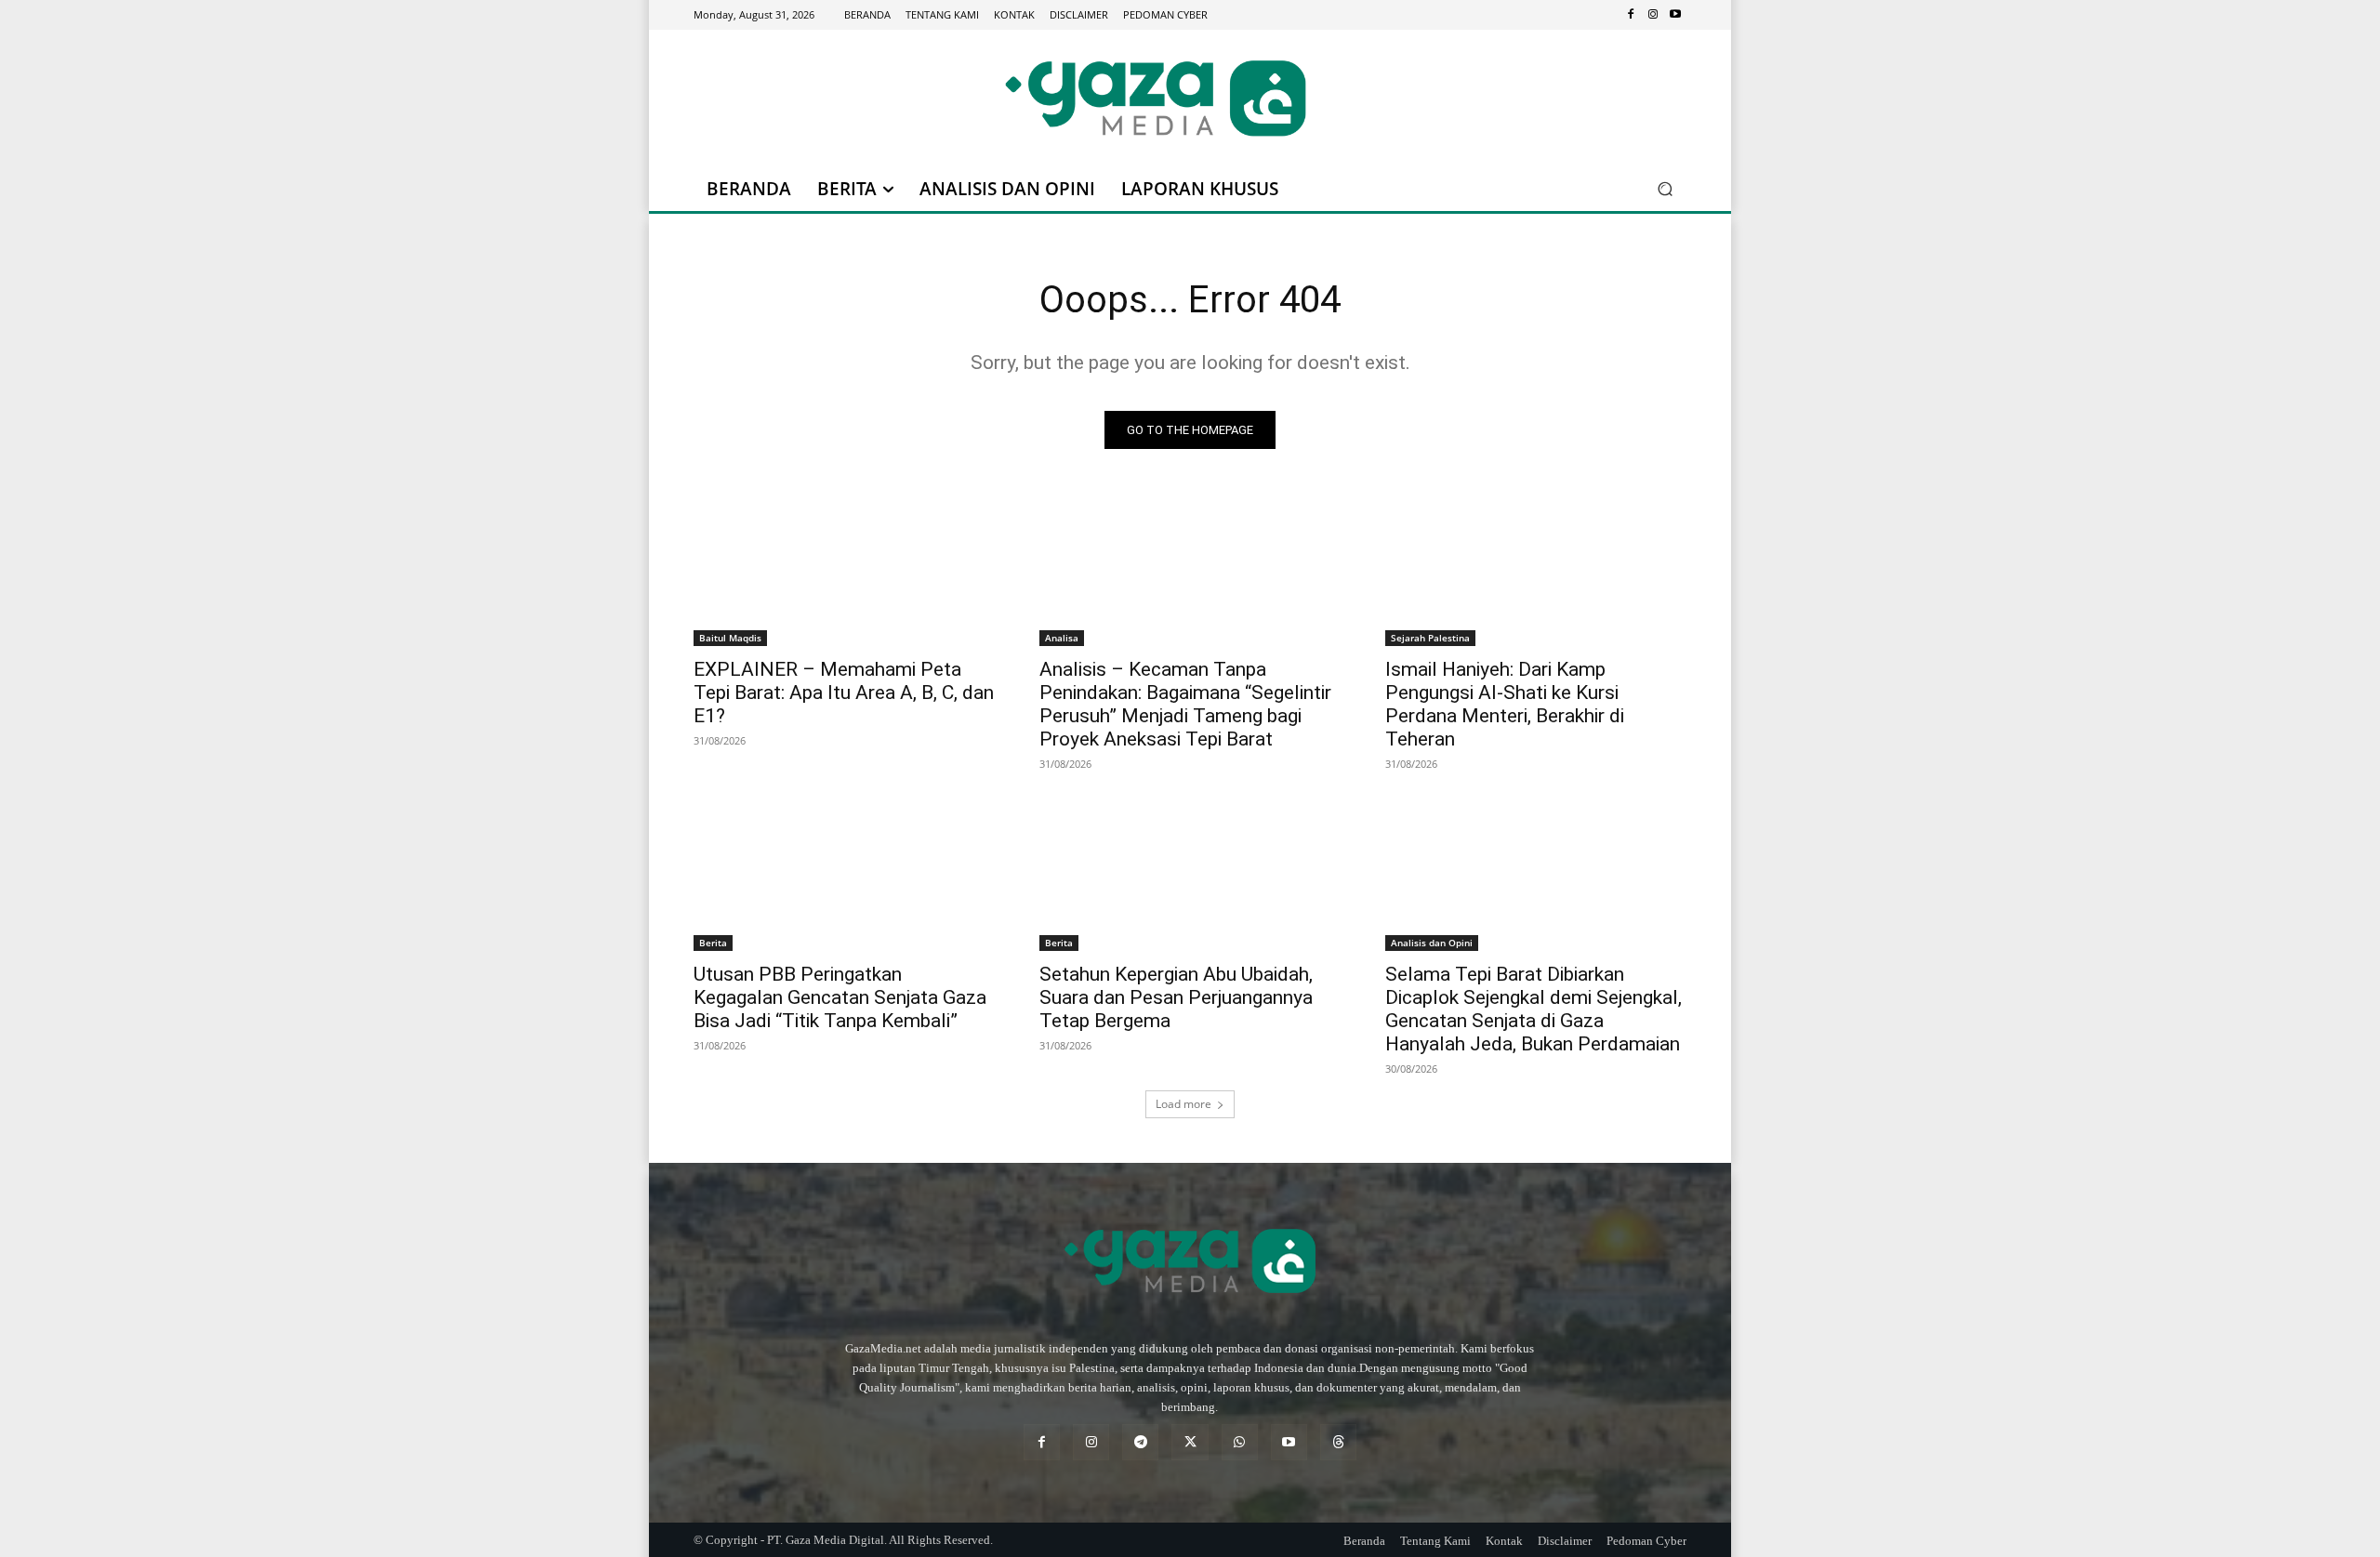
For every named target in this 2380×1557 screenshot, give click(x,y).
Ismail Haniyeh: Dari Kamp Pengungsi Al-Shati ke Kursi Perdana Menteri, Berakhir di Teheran (1505, 704)
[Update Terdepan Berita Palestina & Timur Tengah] (1156, 98)
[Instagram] (1653, 15)
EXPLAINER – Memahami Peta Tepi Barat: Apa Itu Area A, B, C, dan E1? (844, 693)
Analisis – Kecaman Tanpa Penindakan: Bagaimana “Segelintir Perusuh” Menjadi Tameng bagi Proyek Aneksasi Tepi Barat (1185, 704)
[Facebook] (1631, 15)
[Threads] (1338, 1442)
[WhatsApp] (1240, 1442)
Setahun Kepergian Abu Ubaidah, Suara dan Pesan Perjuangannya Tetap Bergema (1176, 997)
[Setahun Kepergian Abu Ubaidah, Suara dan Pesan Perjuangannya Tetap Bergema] (1190, 876)
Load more (1183, 1104)
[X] (1190, 1442)
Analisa (1062, 638)
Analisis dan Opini (1432, 943)
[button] (1665, 189)
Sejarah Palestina (1430, 638)
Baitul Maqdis (730, 638)
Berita (713, 943)
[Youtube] (1675, 15)
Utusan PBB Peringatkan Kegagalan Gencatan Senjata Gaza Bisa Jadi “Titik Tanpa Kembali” (840, 997)
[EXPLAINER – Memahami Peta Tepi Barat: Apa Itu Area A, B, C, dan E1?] (844, 571)
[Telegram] (1140, 1442)
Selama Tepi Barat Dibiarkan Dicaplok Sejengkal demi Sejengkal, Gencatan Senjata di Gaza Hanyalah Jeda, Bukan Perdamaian (1534, 1009)
